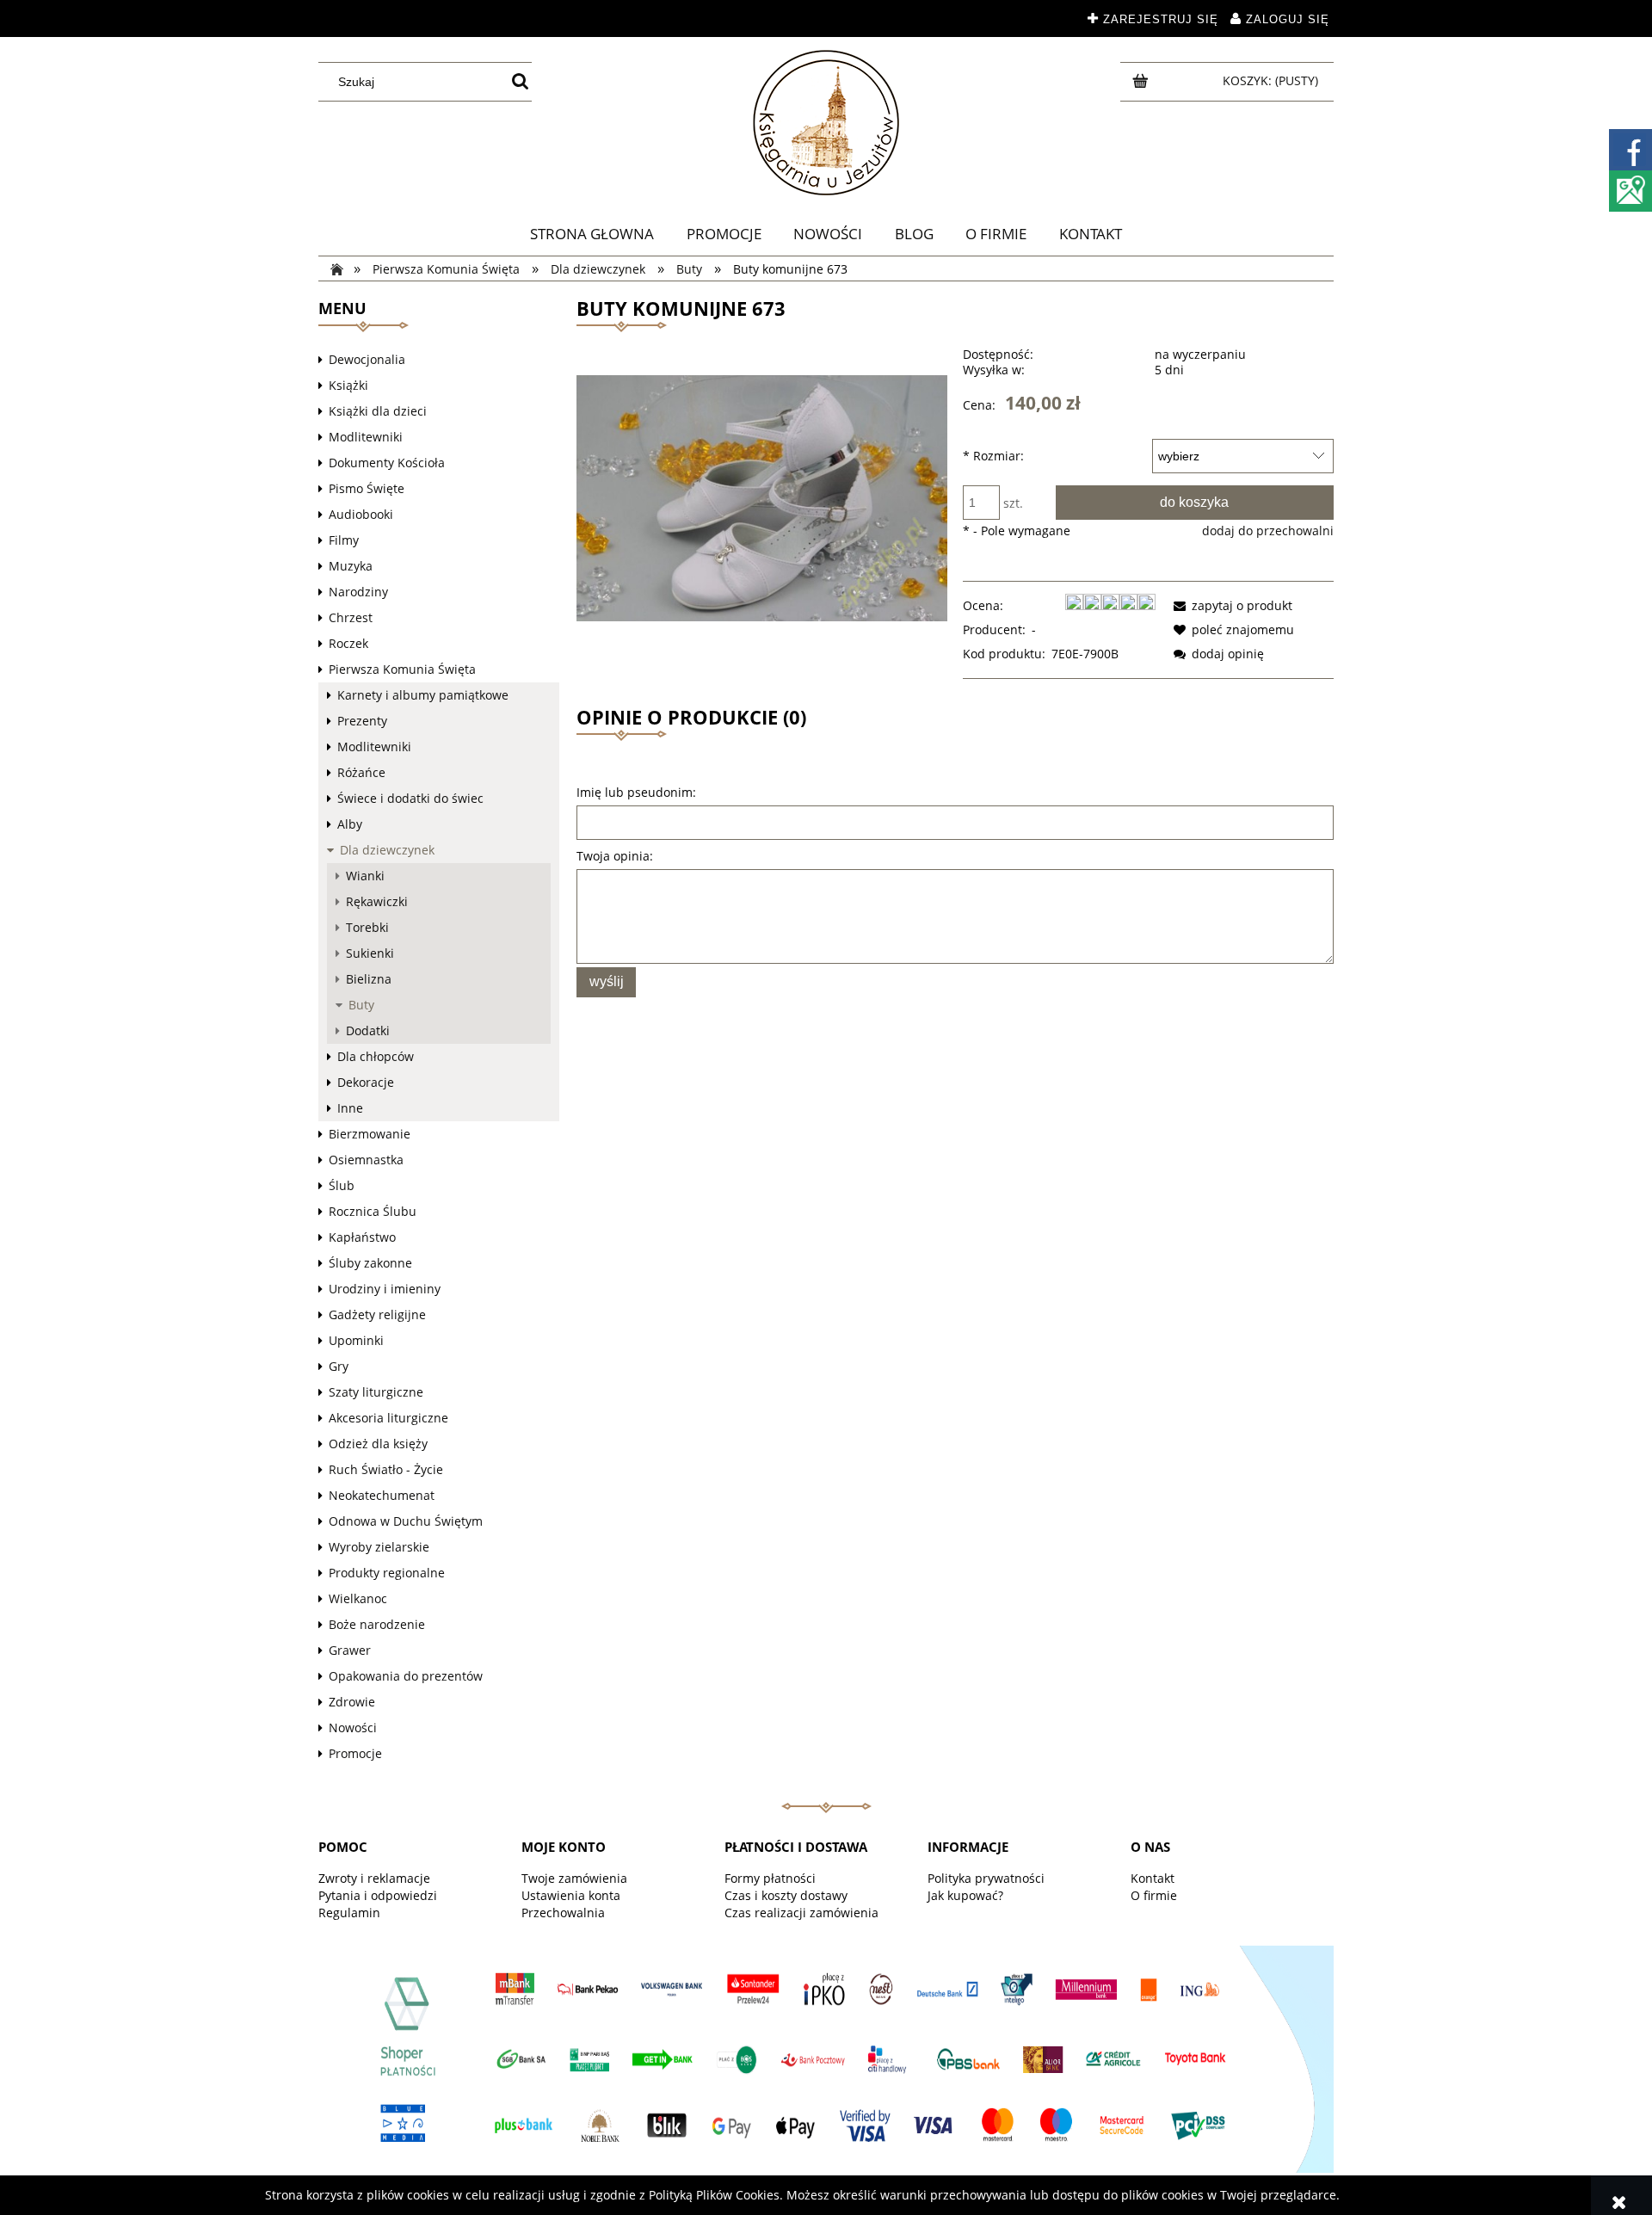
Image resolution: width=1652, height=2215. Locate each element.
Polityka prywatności (986, 1878)
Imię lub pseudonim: (636, 792)
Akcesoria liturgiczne (388, 1418)
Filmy (344, 540)
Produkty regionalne (387, 1573)
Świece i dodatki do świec (410, 798)
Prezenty (362, 721)
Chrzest (351, 617)
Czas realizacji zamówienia (801, 1913)
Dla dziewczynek (387, 850)
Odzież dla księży (378, 1444)
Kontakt (1153, 1878)
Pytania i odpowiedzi (378, 1895)
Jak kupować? (965, 1895)
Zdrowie (352, 1702)
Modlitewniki (366, 437)
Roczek (348, 643)
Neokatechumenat (382, 1495)
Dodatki (368, 1030)
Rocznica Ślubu (373, 1211)
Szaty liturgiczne (376, 1392)
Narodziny (358, 592)
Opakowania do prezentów (406, 1676)
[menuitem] (592, 234)
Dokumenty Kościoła (387, 463)
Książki (348, 385)
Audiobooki (361, 514)
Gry (339, 1366)
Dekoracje (366, 1082)
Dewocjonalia (367, 359)
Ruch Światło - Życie (386, 1469)
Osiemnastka (366, 1160)
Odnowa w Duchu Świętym (406, 1521)
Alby (350, 824)
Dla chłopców (376, 1056)
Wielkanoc (358, 1598)
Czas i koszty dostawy (786, 1895)
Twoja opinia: (615, 856)
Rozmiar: (993, 456)
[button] (1230, 605)
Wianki (365, 876)
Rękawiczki (377, 901)
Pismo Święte (367, 488)
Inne (350, 1108)
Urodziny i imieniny (385, 1289)
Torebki (367, 927)
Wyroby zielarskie (379, 1547)
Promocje (355, 1753)
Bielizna (369, 979)
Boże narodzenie (377, 1624)
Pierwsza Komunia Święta (402, 669)
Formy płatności (770, 1878)
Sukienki (370, 953)
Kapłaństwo (362, 1237)
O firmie (1154, 1895)
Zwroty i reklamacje (374, 1878)
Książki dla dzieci (378, 411)
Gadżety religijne (377, 1314)
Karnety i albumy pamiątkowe (423, 695)
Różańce (361, 772)
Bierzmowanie (370, 1134)
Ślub (342, 1185)
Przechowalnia (563, 1913)
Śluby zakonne (370, 1263)
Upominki (356, 1340)
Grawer (350, 1650)
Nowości (353, 1728)
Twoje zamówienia (574, 1878)
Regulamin (349, 1913)
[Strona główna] (826, 123)
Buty (361, 1005)
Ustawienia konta (571, 1895)
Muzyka (351, 566)
